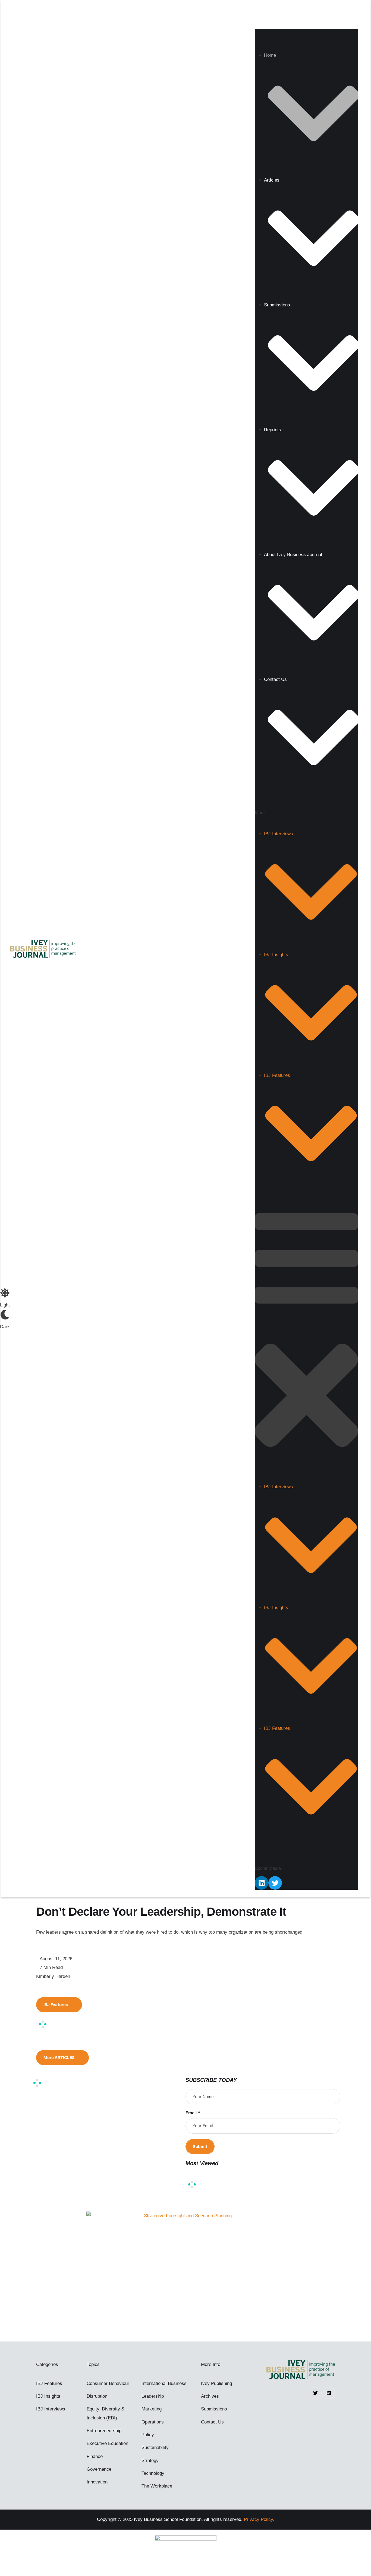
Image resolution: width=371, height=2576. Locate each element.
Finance (95, 2456)
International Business (164, 2383)
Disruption (97, 2396)
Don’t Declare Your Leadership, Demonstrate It (161, 1912)
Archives (210, 2396)
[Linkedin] (262, 1883)
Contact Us (212, 2422)
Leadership (153, 2396)
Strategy (150, 2461)
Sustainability (155, 2447)
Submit (200, 2147)
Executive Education (107, 2443)
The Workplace (157, 2486)
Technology (153, 2473)
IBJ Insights (48, 2396)
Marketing (152, 2409)
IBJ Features (49, 2383)
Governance (99, 2469)
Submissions (214, 2409)
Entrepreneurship (104, 2431)
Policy (148, 2435)
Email (193, 2113)
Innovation (97, 2482)
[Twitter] (275, 1883)
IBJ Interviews (51, 2409)
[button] (346, 11)
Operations (153, 2422)
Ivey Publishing (216, 2383)
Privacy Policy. (259, 2519)
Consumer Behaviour (108, 2383)
